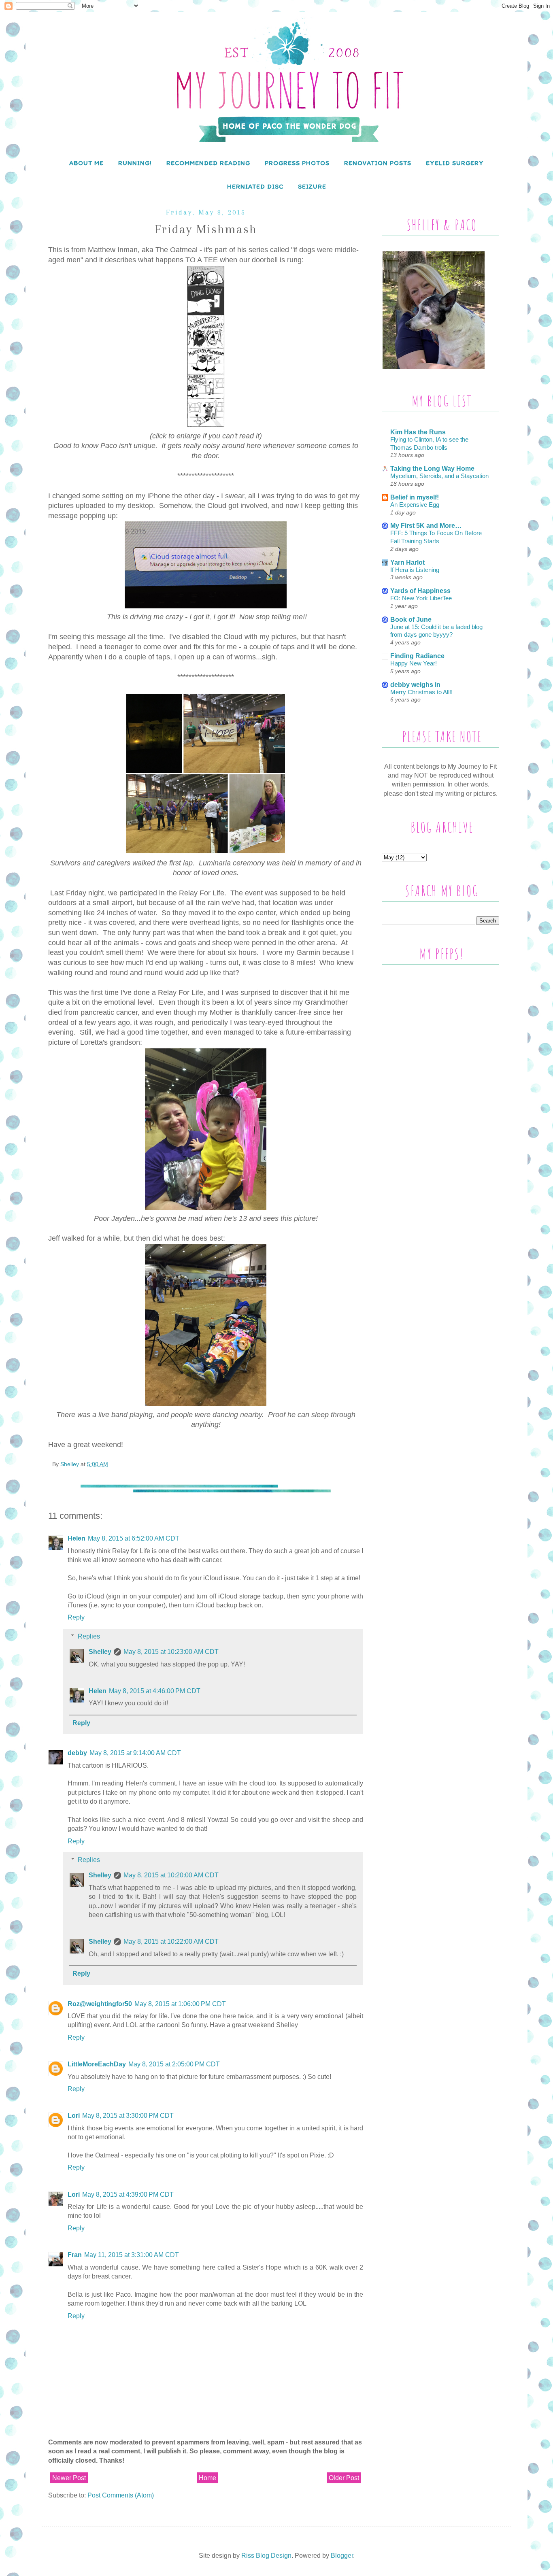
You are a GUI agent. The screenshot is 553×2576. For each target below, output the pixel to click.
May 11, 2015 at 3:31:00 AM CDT (132, 2255)
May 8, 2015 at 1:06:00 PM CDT (180, 2004)
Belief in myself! (415, 497)
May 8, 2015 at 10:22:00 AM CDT (171, 1942)
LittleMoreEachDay (97, 2064)
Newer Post (69, 2478)
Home (207, 2478)
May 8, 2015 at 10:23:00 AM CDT (171, 1652)
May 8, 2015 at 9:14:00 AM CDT (135, 1753)
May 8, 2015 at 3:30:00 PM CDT (128, 2116)
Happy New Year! (414, 663)
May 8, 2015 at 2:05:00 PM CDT (174, 2064)
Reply (76, 1617)
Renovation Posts (378, 163)
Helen (77, 1538)
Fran (75, 2255)
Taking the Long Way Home (432, 469)
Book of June (411, 620)
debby (77, 1753)
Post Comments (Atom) (121, 2495)
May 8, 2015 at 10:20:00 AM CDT (171, 1875)
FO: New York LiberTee (421, 598)
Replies (89, 1636)
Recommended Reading (208, 163)
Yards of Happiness (420, 591)
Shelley (100, 1652)
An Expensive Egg (415, 505)
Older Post (344, 2478)
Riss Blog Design (266, 2556)
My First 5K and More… (426, 526)
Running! (135, 163)
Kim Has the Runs (418, 432)
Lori (74, 2116)
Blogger (342, 2556)
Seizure (312, 186)
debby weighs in (415, 685)
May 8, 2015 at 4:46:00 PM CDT (155, 1691)
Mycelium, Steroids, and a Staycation (439, 476)
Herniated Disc (255, 186)
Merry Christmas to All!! (421, 692)
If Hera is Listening (415, 570)
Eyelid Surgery (455, 163)
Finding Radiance (417, 656)
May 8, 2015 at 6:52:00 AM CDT (134, 1538)
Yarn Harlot (407, 562)
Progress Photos (297, 163)
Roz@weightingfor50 (100, 2004)
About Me (86, 163)
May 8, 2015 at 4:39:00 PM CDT (128, 2194)
